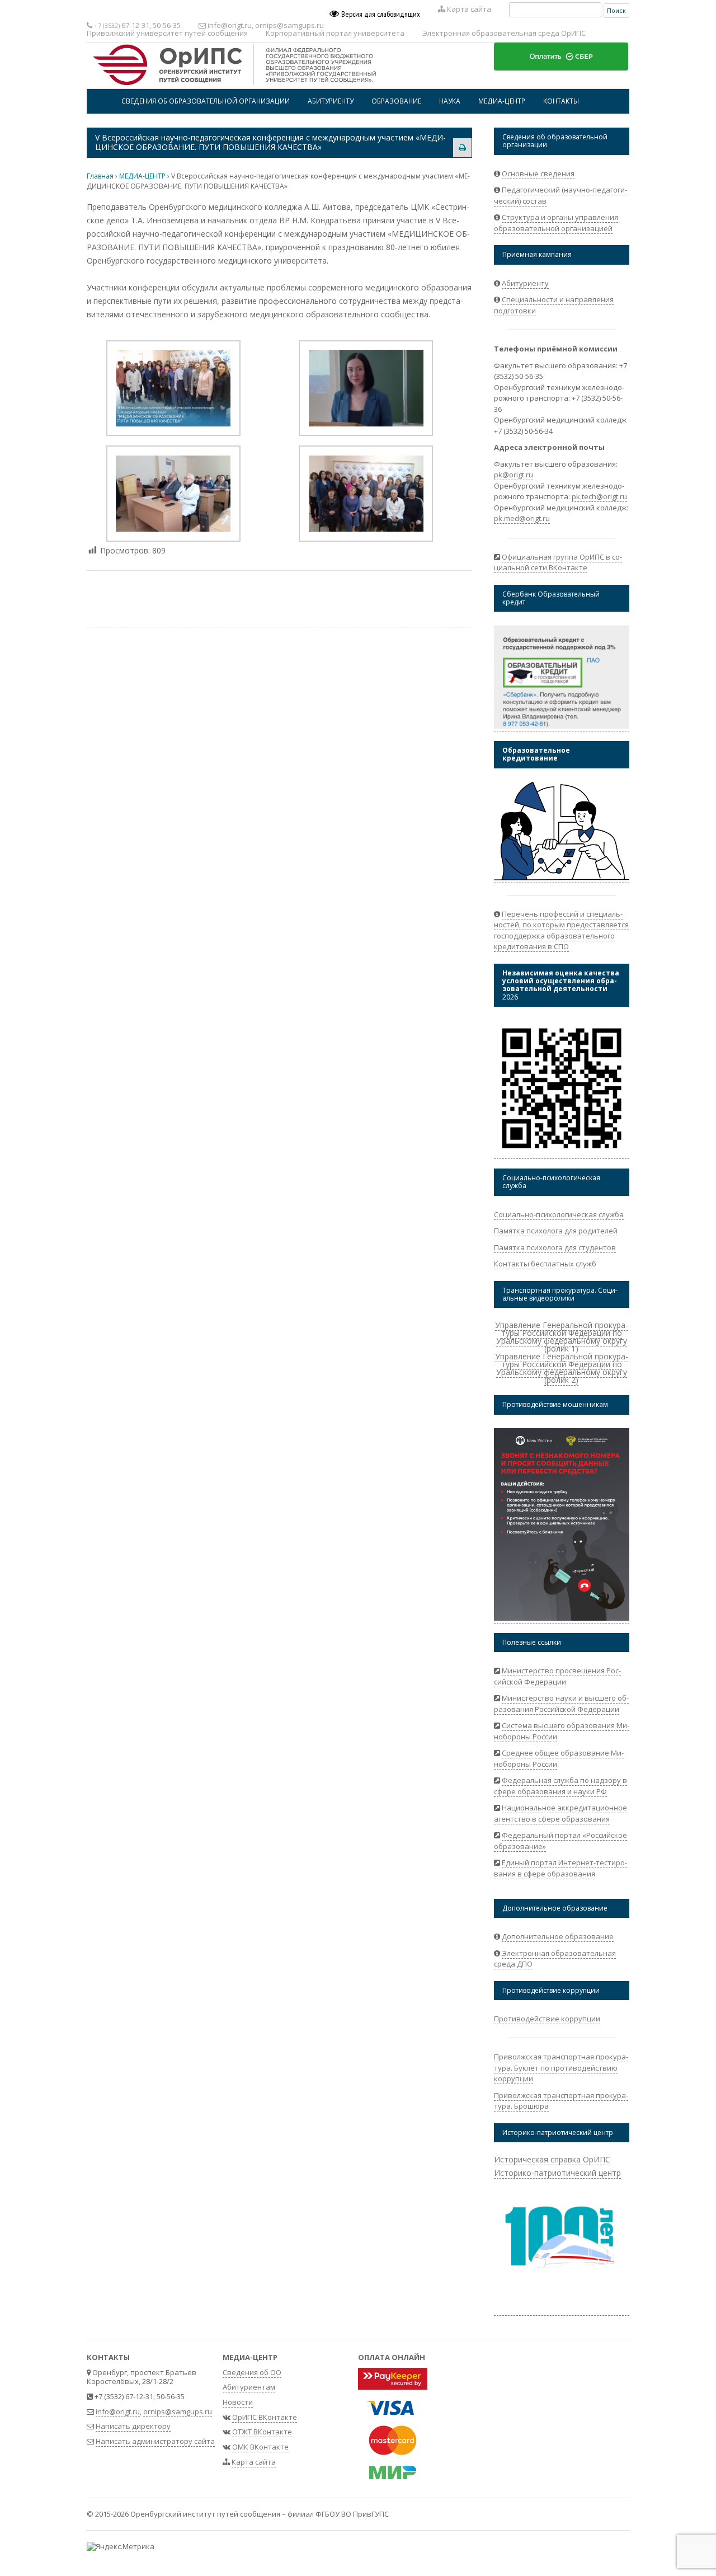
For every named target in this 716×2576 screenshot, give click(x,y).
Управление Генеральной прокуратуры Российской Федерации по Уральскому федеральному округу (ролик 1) (562, 1337)
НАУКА (450, 101)
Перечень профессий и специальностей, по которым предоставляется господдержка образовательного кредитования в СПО (561, 930)
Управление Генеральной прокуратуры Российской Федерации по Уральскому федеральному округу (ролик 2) (562, 1368)
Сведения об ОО (252, 2372)
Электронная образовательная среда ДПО (555, 1959)
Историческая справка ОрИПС (552, 2159)
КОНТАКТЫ (561, 101)
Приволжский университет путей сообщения (167, 33)
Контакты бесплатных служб (545, 1264)
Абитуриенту (525, 283)
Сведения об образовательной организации (206, 101)
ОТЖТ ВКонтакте (262, 2432)
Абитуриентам (249, 2387)
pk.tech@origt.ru (599, 496)
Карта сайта (468, 9)
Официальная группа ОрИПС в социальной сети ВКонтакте (558, 562)
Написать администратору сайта (155, 2441)
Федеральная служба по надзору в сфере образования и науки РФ (560, 1786)
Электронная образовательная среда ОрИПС (504, 33)
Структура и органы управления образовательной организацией (556, 223)
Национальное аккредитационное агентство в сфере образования (560, 1813)
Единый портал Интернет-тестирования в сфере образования (560, 1868)
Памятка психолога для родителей (556, 1231)
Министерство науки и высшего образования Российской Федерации (561, 1704)
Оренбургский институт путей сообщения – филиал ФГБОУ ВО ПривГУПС (260, 2514)
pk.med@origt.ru (522, 518)
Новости (238, 2402)
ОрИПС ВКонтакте (265, 2417)
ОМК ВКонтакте (260, 2447)
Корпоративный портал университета (335, 33)
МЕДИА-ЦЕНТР (502, 101)
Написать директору (133, 2426)
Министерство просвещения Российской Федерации (557, 1676)
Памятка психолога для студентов (555, 1247)
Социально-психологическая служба (559, 1214)
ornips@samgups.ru (289, 25)
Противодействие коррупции (547, 2019)
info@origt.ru (230, 25)
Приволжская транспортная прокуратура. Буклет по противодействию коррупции (561, 2068)
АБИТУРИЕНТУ (331, 101)
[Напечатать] (462, 147)
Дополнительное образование (558, 1936)
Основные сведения (538, 173)
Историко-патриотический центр (557, 2173)
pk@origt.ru (514, 475)
